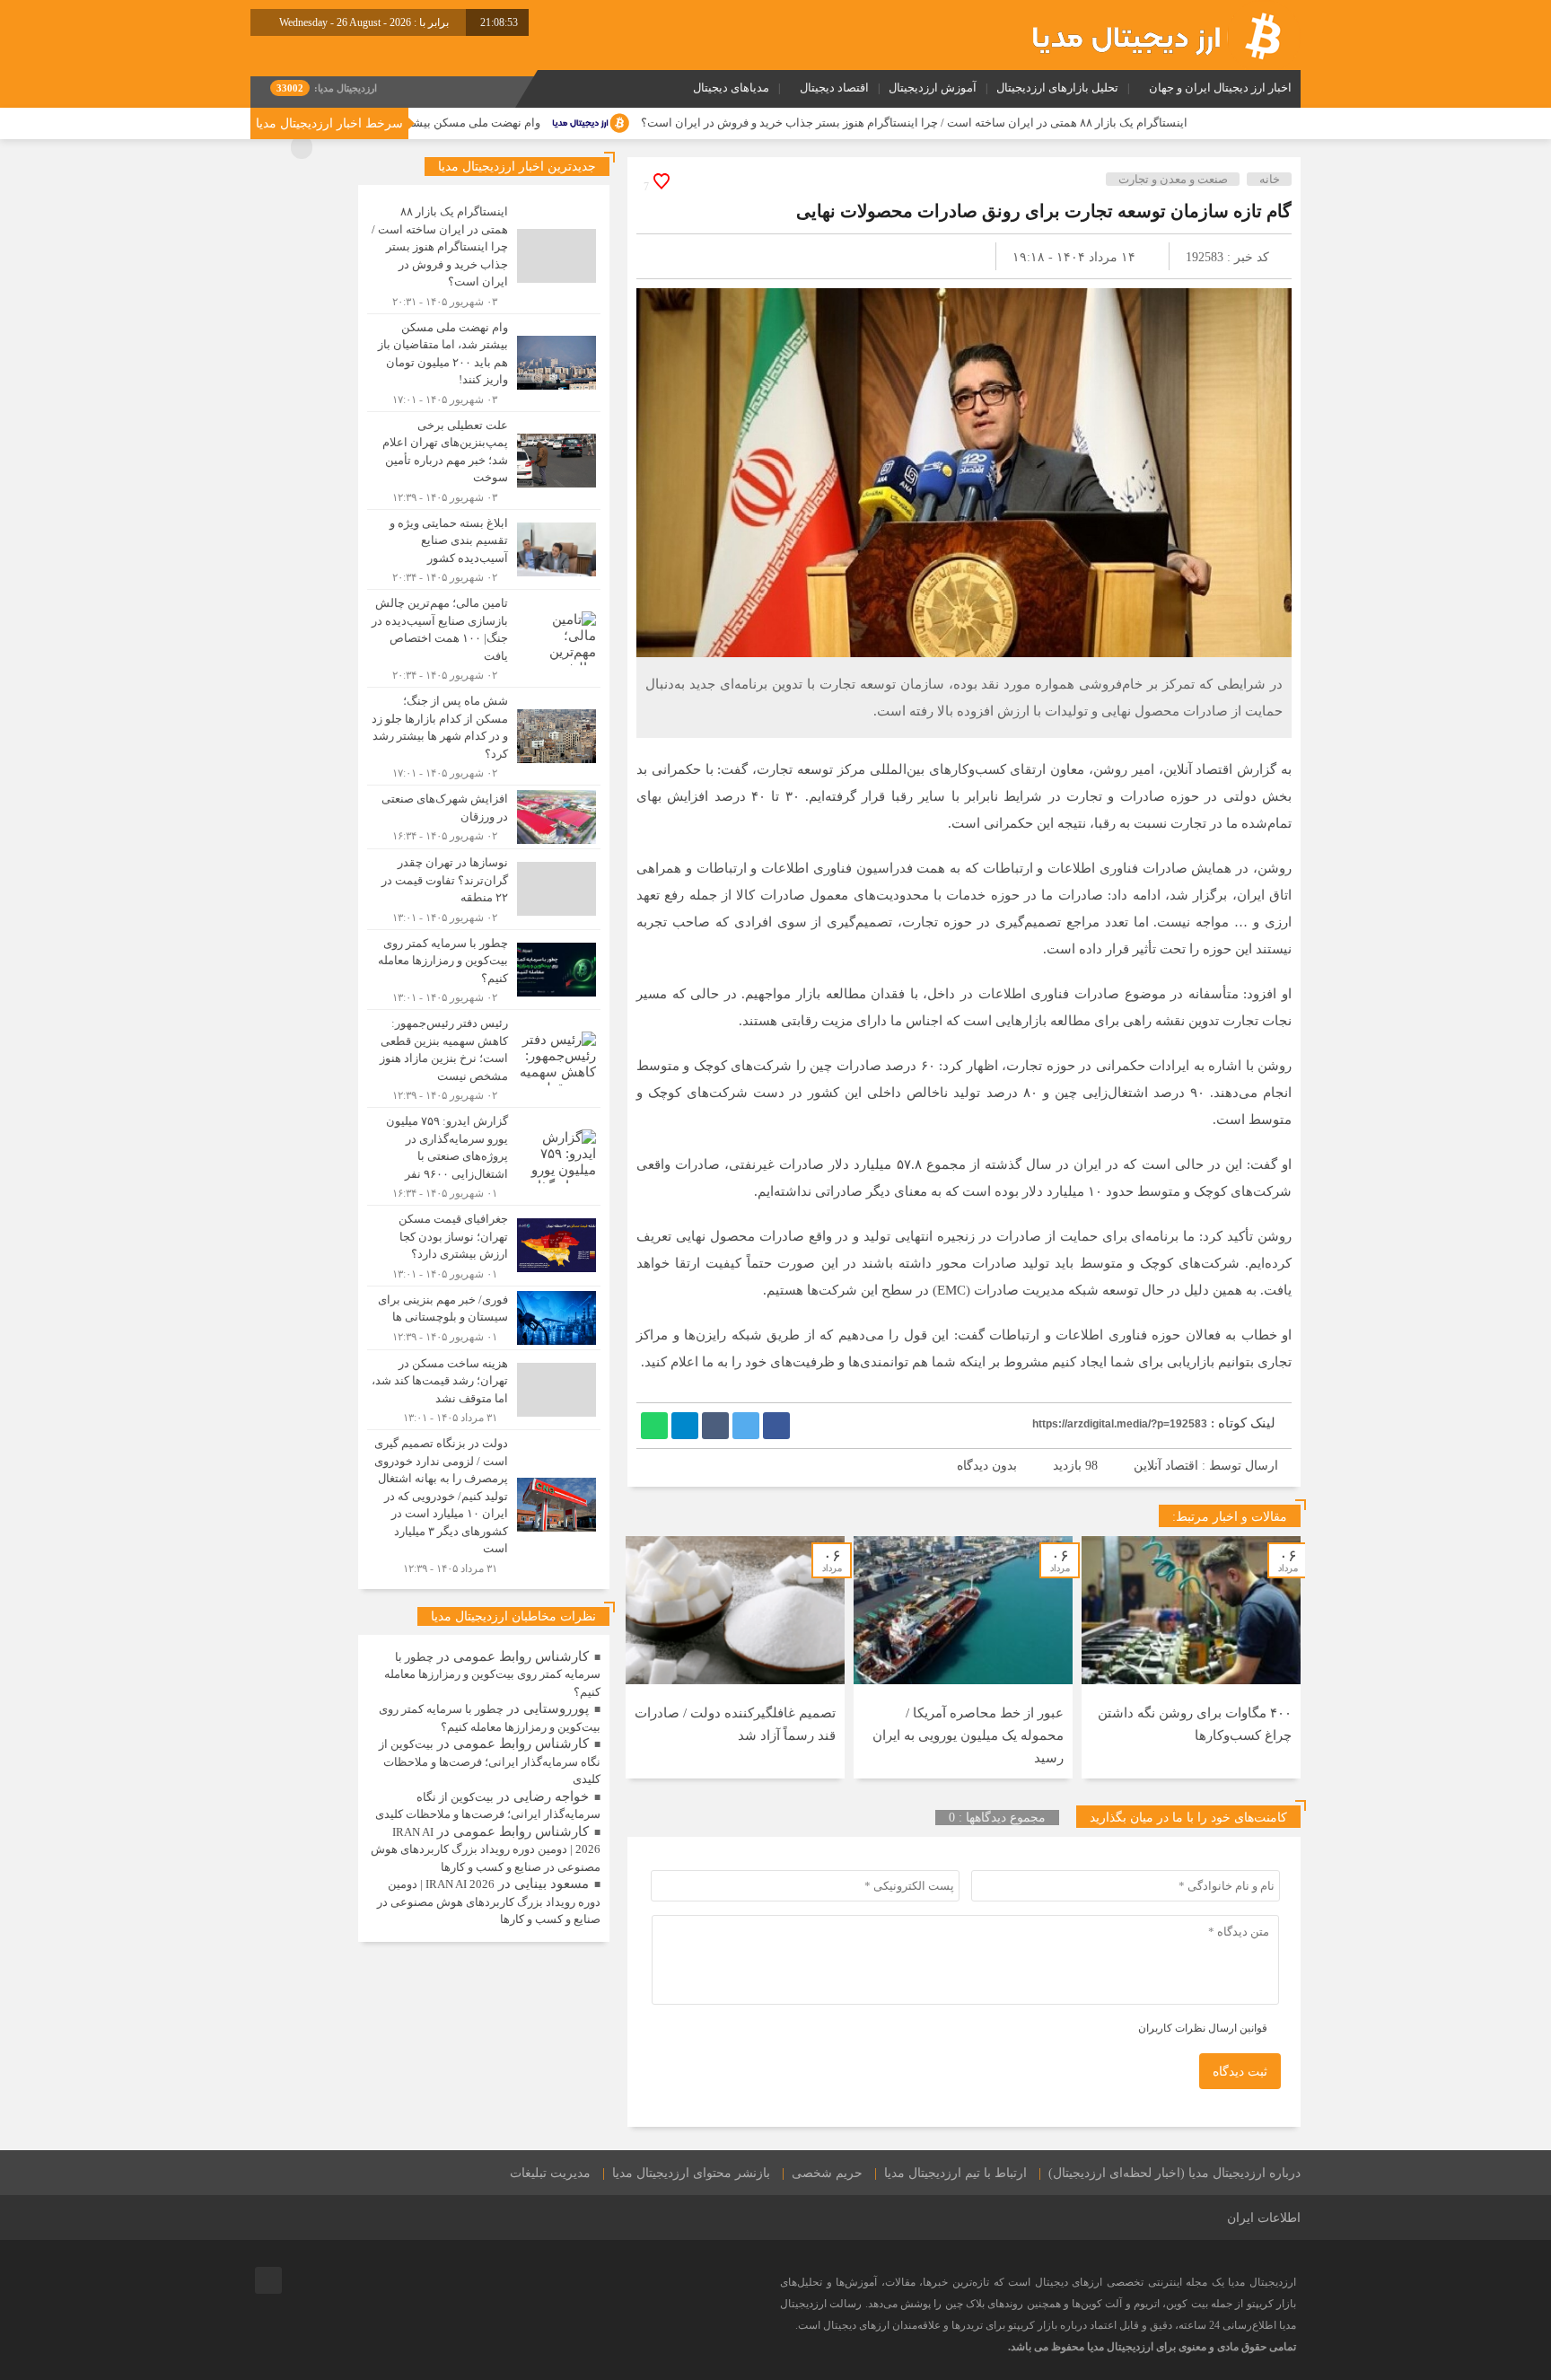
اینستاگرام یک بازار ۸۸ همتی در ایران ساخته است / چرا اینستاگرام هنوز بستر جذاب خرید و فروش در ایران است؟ (1034, 123)
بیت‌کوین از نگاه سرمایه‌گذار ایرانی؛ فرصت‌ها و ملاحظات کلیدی (490, 1761)
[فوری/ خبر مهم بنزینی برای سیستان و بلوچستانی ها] (484, 1318)
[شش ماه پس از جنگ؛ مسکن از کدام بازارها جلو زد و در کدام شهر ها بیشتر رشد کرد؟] (484, 736)
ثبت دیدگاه (1240, 2072)
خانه (1270, 179)
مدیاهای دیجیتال (731, 88)
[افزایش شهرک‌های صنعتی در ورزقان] (484, 817)
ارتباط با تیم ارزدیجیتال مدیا (955, 2173)
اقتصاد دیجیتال (834, 88)
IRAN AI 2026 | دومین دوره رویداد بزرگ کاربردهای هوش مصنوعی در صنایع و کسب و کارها (486, 1849)
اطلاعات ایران (1264, 2218)
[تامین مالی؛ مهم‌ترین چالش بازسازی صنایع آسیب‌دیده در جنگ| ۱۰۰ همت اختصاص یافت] (484, 638)
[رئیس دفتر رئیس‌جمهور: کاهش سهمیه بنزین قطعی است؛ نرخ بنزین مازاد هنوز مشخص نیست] (484, 1058)
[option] (1191, 1657)
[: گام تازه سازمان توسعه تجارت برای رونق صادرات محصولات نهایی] (671, 256)
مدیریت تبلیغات (550, 2173)
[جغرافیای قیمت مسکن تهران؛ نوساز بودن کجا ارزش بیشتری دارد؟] (484, 1246)
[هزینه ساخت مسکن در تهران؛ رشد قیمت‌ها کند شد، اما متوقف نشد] (484, 1390)
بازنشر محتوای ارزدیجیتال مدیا (691, 2173)
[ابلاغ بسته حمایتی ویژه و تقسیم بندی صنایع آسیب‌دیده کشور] (484, 550)
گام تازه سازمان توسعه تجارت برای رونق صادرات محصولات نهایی (1044, 211)
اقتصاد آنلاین (1166, 1466)
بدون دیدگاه (987, 1466)
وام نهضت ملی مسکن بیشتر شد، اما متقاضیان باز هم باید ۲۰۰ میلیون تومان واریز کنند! (451, 123)
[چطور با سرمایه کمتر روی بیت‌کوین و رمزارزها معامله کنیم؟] (484, 970)
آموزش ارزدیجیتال (933, 88)
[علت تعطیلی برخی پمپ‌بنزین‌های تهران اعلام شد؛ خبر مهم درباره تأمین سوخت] (484, 461)
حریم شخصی (827, 2173)
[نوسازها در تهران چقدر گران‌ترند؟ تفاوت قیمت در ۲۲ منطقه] (484, 889)
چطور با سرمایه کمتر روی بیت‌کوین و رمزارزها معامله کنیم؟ (492, 1674)
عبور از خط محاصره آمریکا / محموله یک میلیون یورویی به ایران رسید (968, 1735)
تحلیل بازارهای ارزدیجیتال (1057, 88)
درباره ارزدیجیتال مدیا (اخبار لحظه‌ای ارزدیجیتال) (1174, 2173)
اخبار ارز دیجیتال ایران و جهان (1220, 88)
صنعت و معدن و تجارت (1173, 179)
